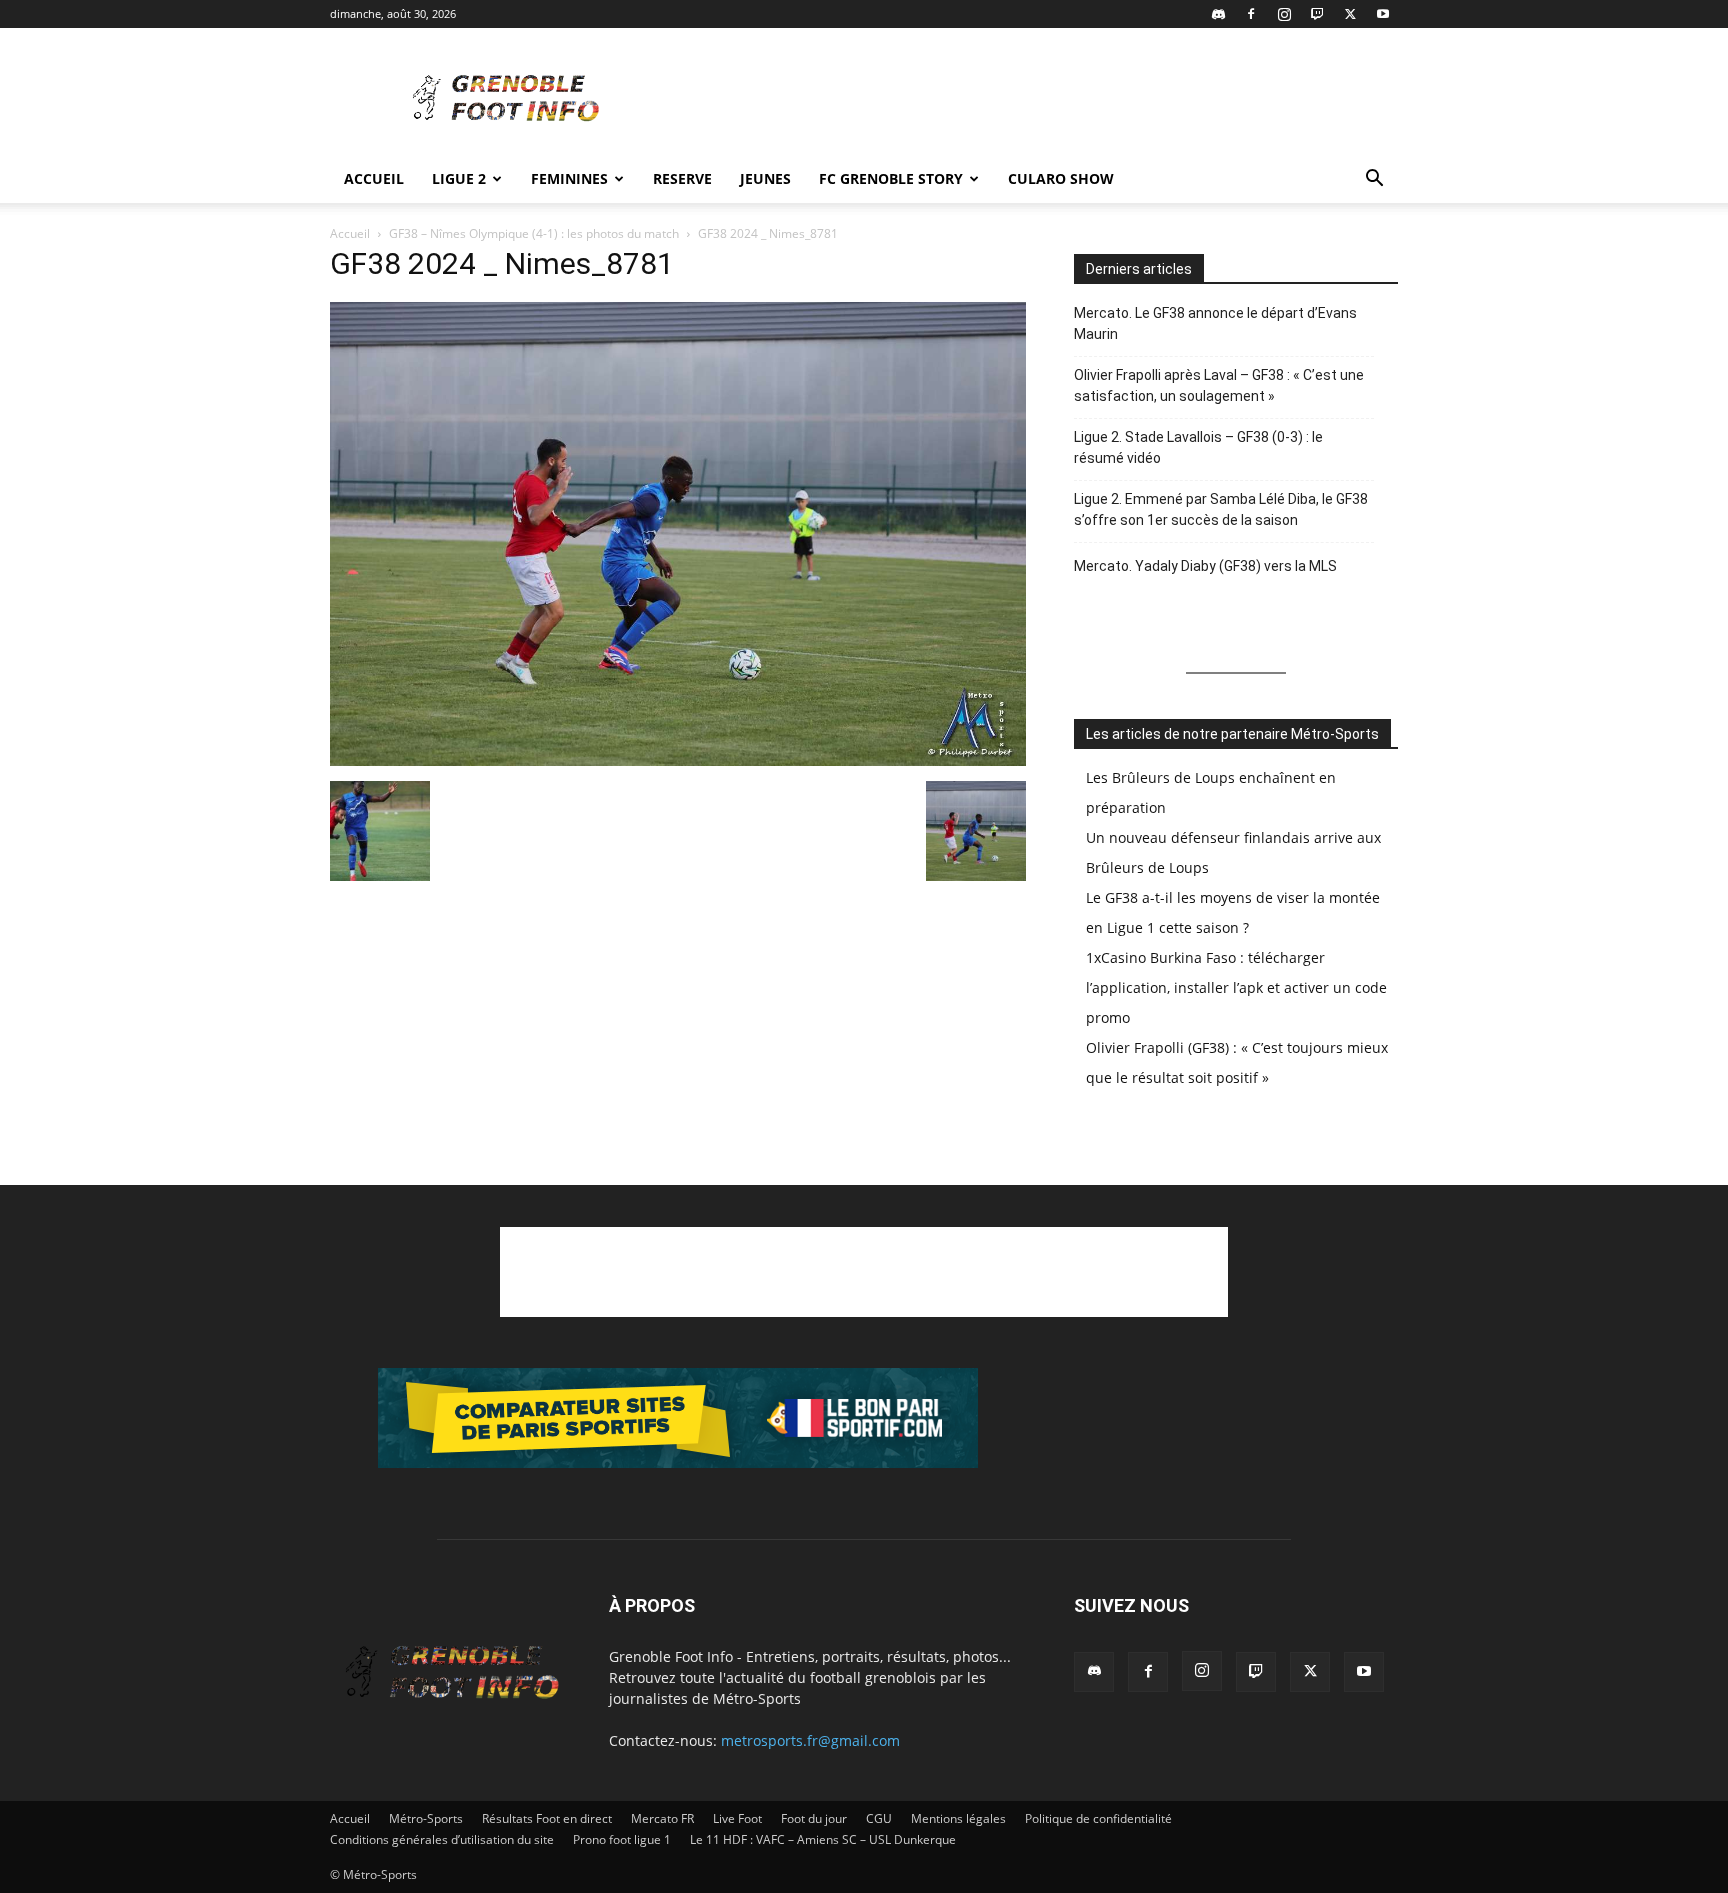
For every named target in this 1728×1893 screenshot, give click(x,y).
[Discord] (1218, 14)
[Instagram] (1284, 14)
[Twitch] (1317, 14)
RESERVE (682, 178)
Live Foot (737, 1818)
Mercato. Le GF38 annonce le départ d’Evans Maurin (1215, 323)
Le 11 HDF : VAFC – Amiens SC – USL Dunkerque (823, 1839)
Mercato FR (662, 1818)
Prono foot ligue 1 (622, 1839)
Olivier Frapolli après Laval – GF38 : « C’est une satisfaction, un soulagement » (1219, 385)
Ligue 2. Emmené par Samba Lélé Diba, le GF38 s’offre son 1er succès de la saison (1221, 509)
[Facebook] (1251, 14)
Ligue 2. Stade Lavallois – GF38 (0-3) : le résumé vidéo (1198, 447)
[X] (1350, 14)
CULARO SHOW (1061, 178)
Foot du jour (814, 1818)
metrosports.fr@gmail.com (810, 1740)
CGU (879, 1818)
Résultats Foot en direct (547, 1818)
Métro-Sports (426, 1818)
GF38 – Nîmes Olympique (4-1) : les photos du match (534, 233)
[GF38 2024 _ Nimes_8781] (678, 760)
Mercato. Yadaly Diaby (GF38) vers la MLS (1205, 566)
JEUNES (765, 178)
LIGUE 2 (459, 178)
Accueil (374, 178)
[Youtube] (1383, 14)
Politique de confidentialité (1098, 1818)
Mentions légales (958, 1818)
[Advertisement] (1034, 101)
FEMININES (569, 178)
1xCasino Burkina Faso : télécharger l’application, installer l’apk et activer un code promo (1236, 987)
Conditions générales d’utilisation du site (442, 1839)
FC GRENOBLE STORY (891, 178)
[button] (1374, 180)
